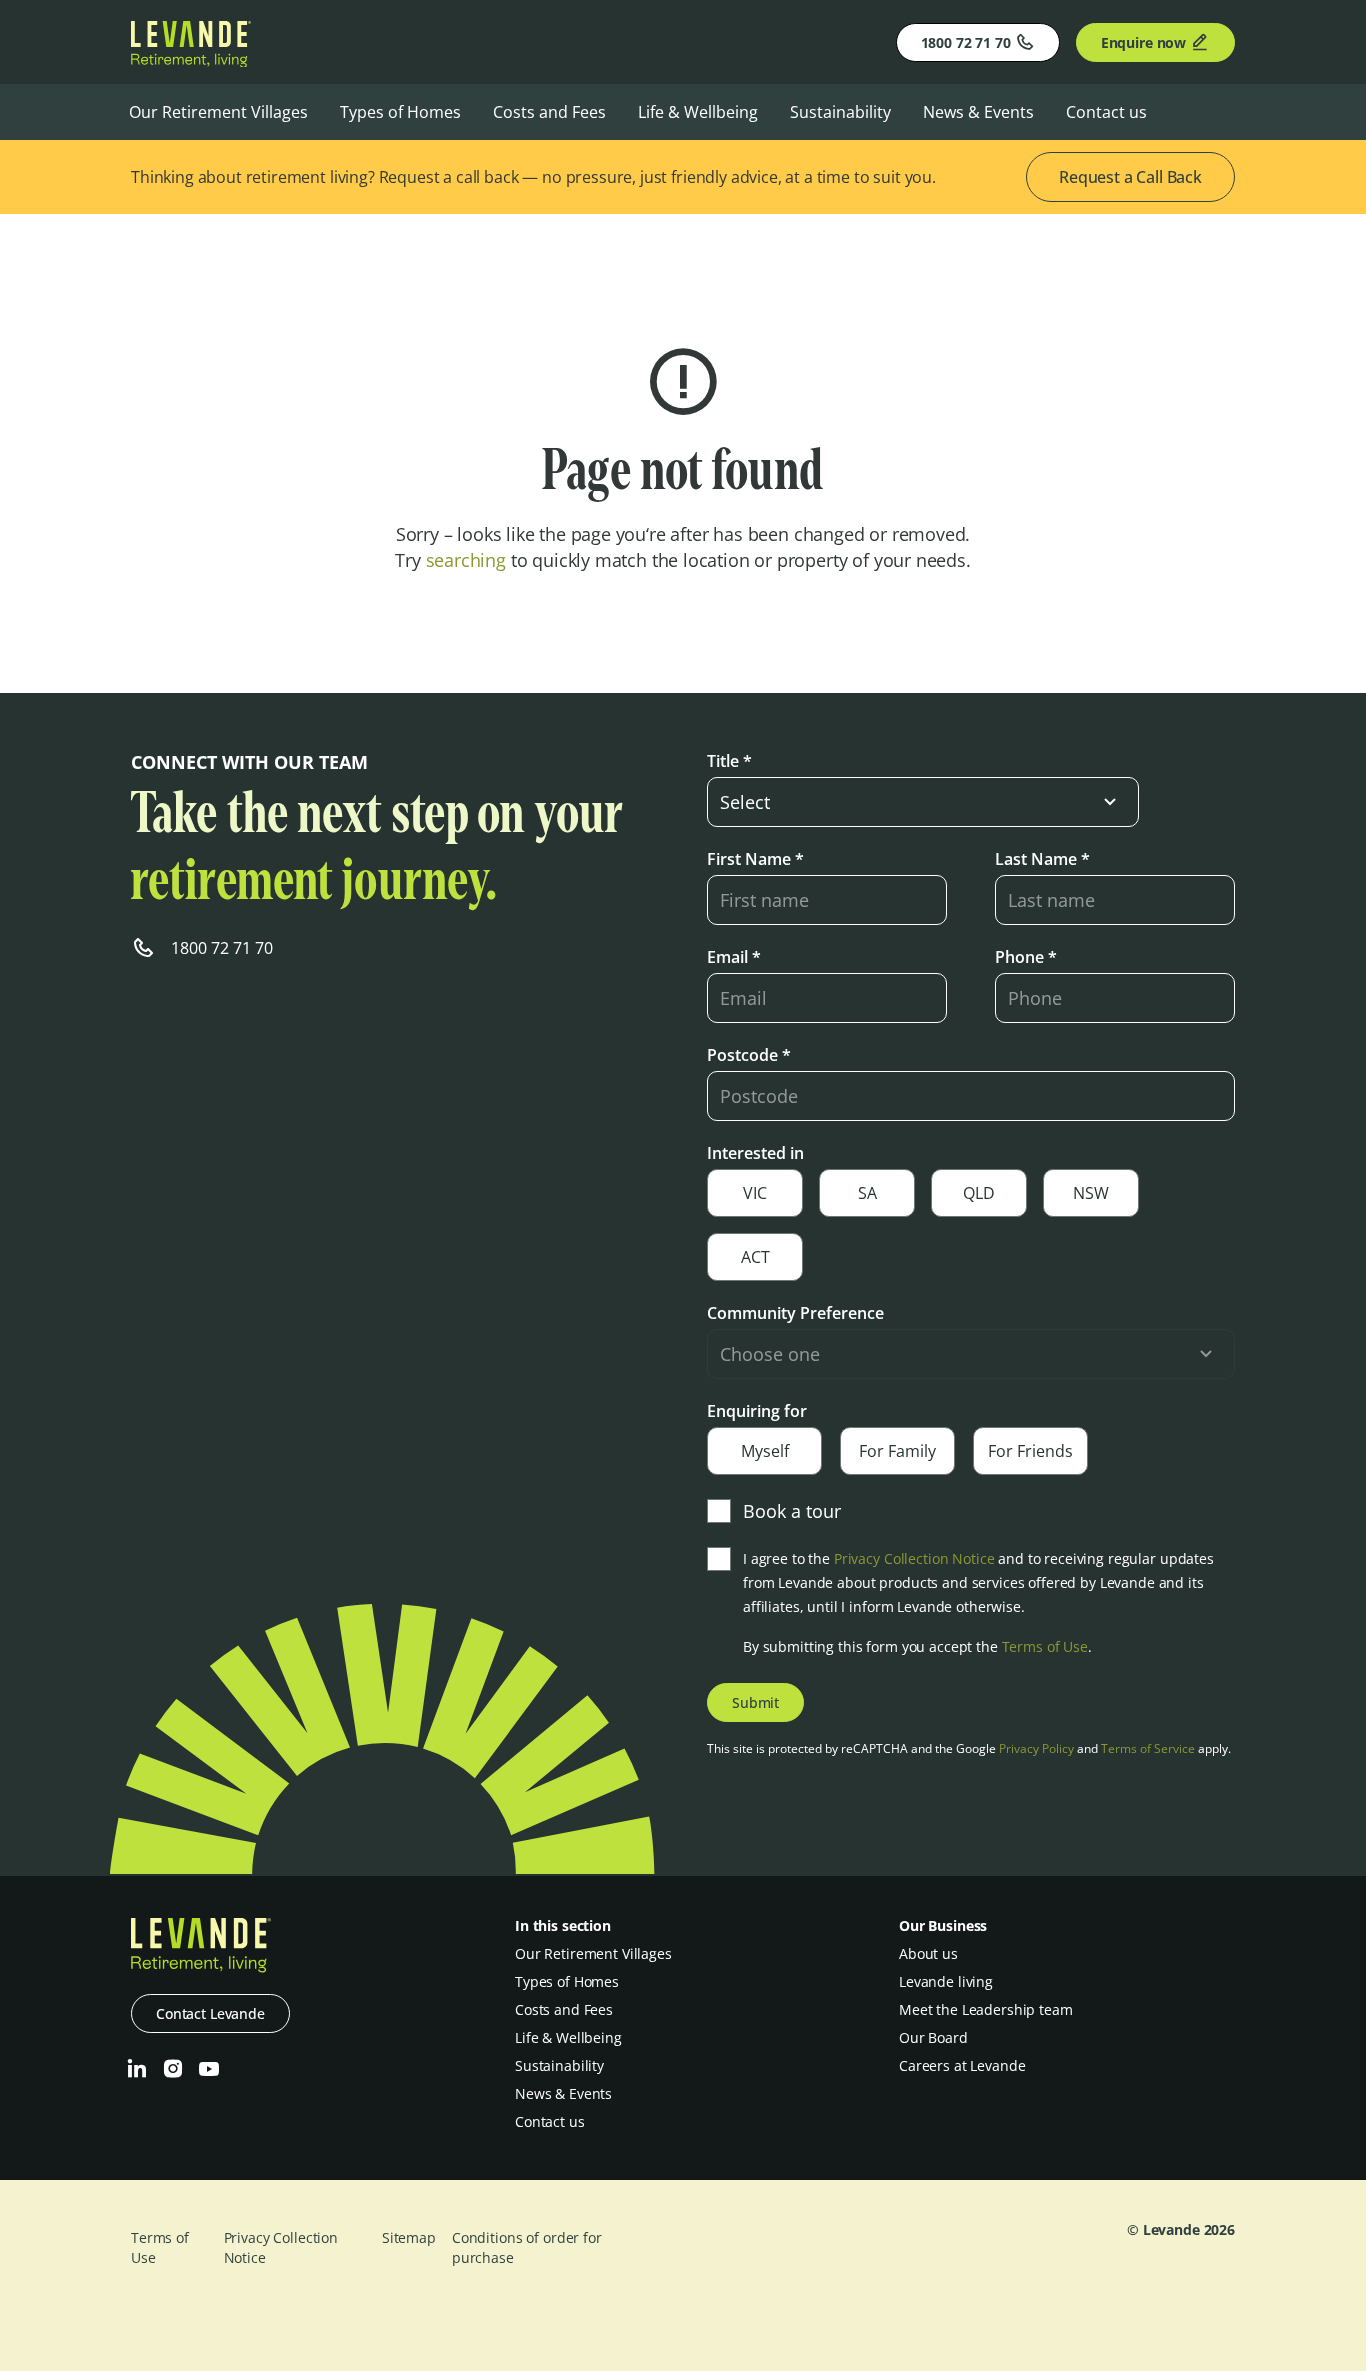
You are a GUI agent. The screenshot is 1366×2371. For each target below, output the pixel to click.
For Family (897, 1451)
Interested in (755, 1153)
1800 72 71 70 (966, 42)
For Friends (1030, 1451)
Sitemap (409, 2237)
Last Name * (1042, 859)
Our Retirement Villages (218, 112)
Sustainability (840, 112)
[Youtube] (209, 2069)
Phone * (1026, 957)
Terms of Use (1045, 1646)
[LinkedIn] (137, 2069)
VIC (755, 1193)
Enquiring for (757, 1411)
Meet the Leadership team (986, 2009)
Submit (755, 1702)
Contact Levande (210, 2013)
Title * (729, 761)
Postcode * (749, 1055)
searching (466, 560)
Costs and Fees (549, 112)
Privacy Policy (1036, 1748)
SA (867, 1193)
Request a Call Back (1130, 177)
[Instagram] (173, 2069)
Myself (765, 1451)
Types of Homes (400, 112)
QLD (979, 1193)
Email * (734, 957)
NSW (1091, 1193)
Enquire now (1143, 42)
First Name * (755, 859)
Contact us (1106, 112)
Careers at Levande (962, 2065)
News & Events (978, 112)
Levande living (946, 1981)
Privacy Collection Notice (914, 1558)
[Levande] (191, 61)
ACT (755, 1257)
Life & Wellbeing (698, 112)
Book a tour (792, 1511)
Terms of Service (1148, 1748)
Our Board (933, 2037)
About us (928, 1953)
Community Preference (795, 1313)
